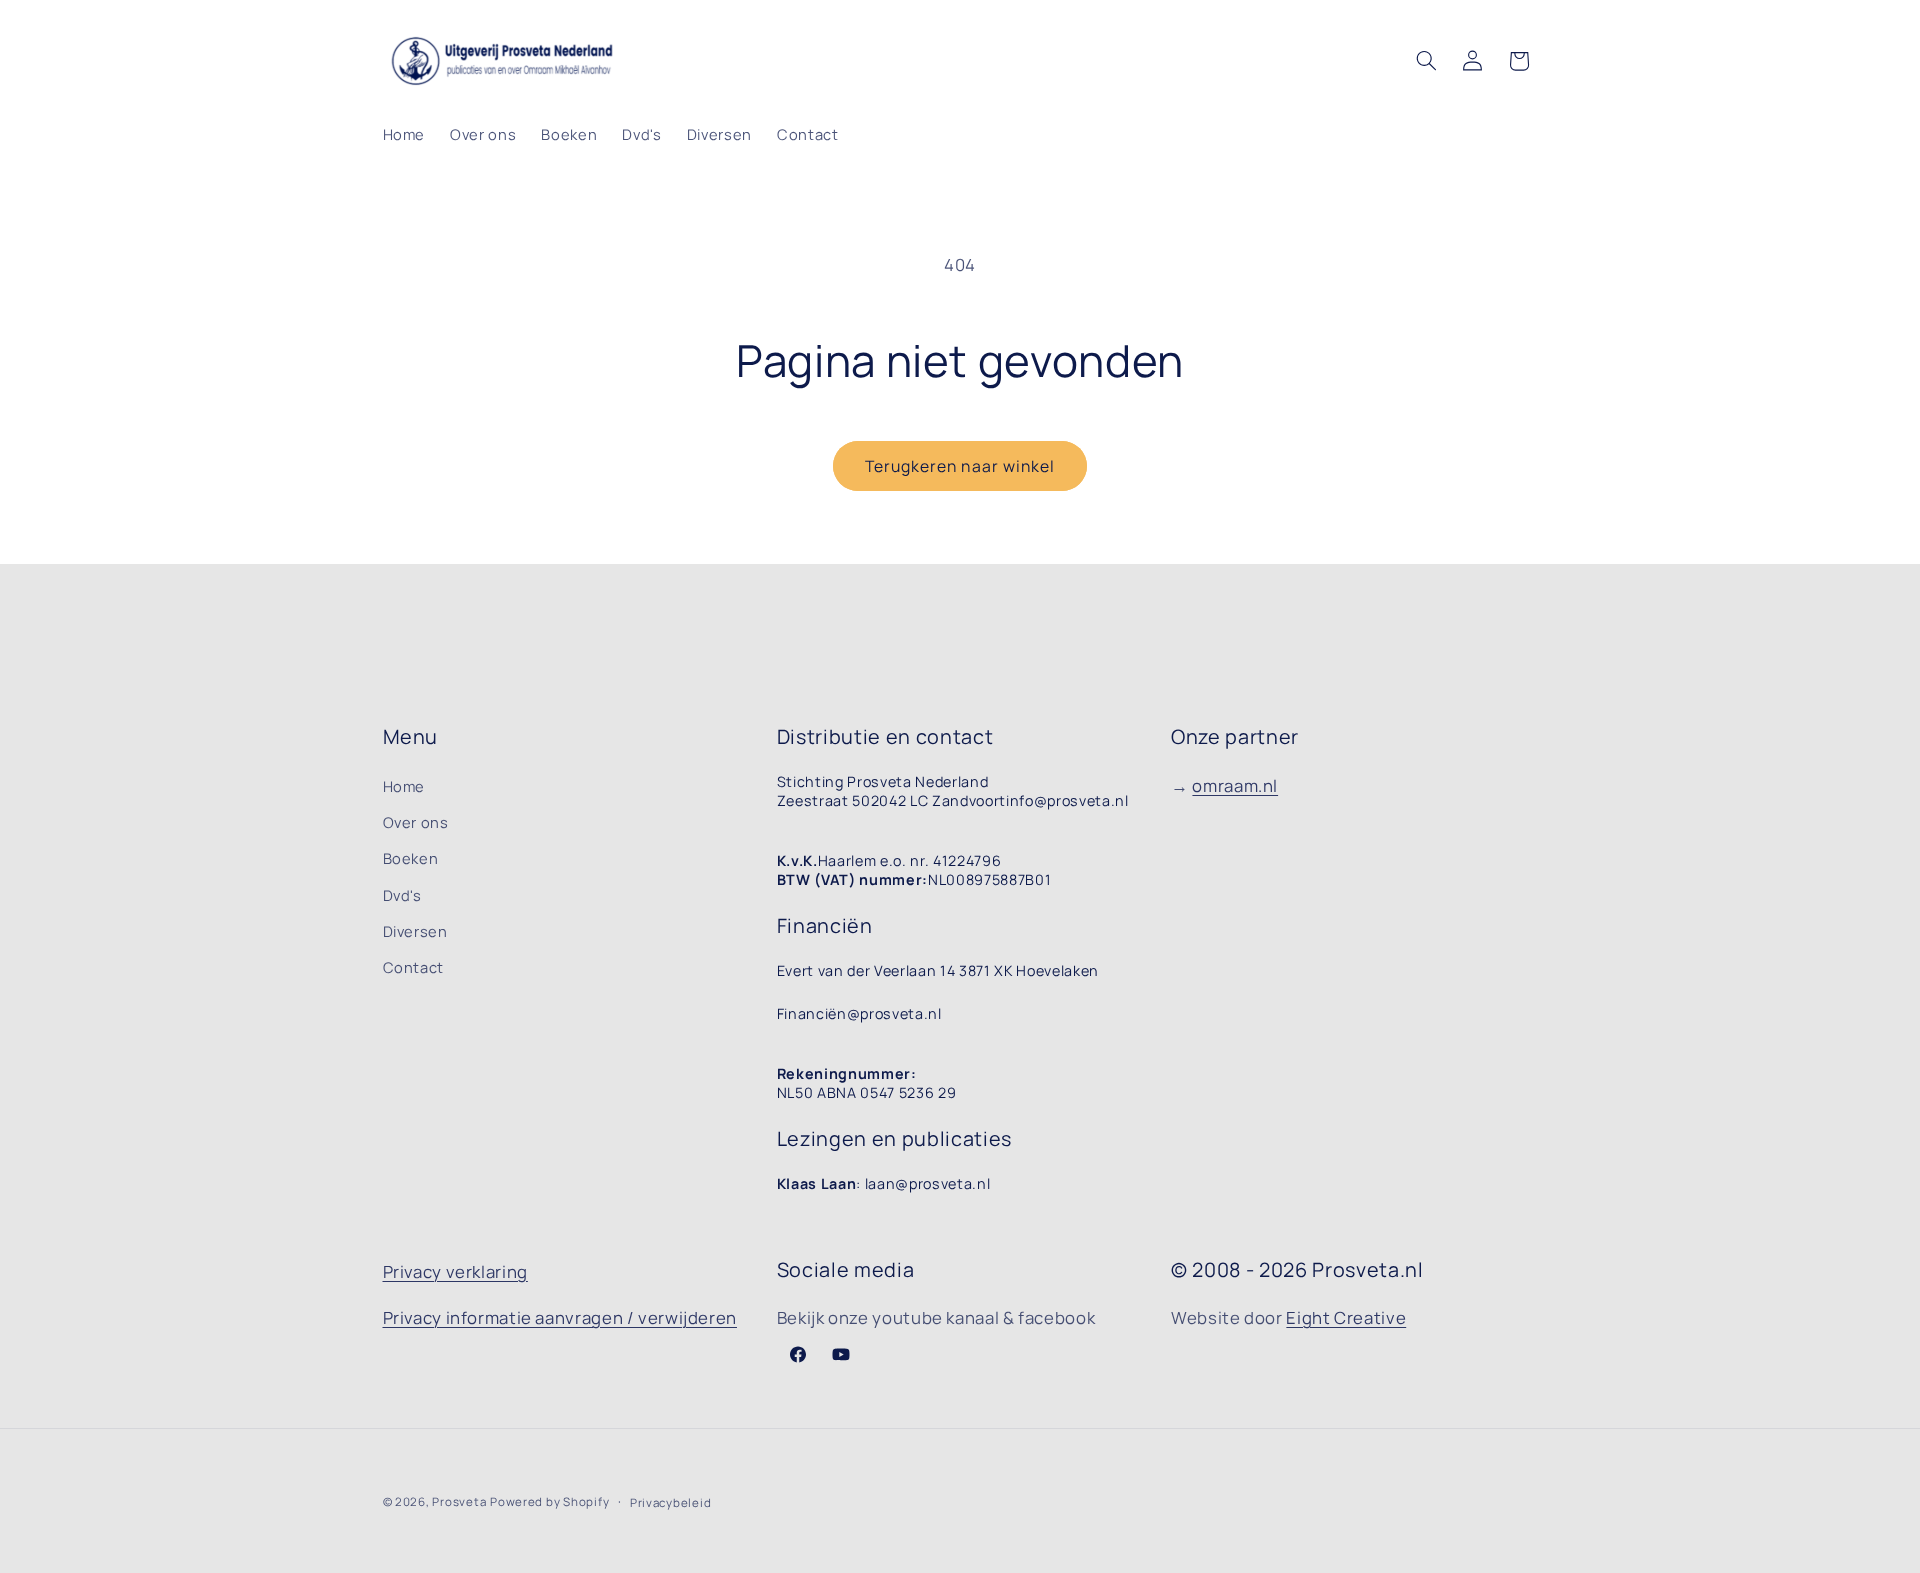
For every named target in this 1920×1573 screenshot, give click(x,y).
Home (404, 786)
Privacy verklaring (455, 1271)
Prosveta (459, 1501)
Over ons (416, 822)
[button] (1426, 61)
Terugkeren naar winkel (960, 466)
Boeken (411, 858)
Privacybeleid (671, 1502)
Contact (413, 967)
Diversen (415, 931)
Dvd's (402, 895)
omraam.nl (1235, 785)
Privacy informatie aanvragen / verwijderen (560, 1317)
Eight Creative (1346, 1317)
